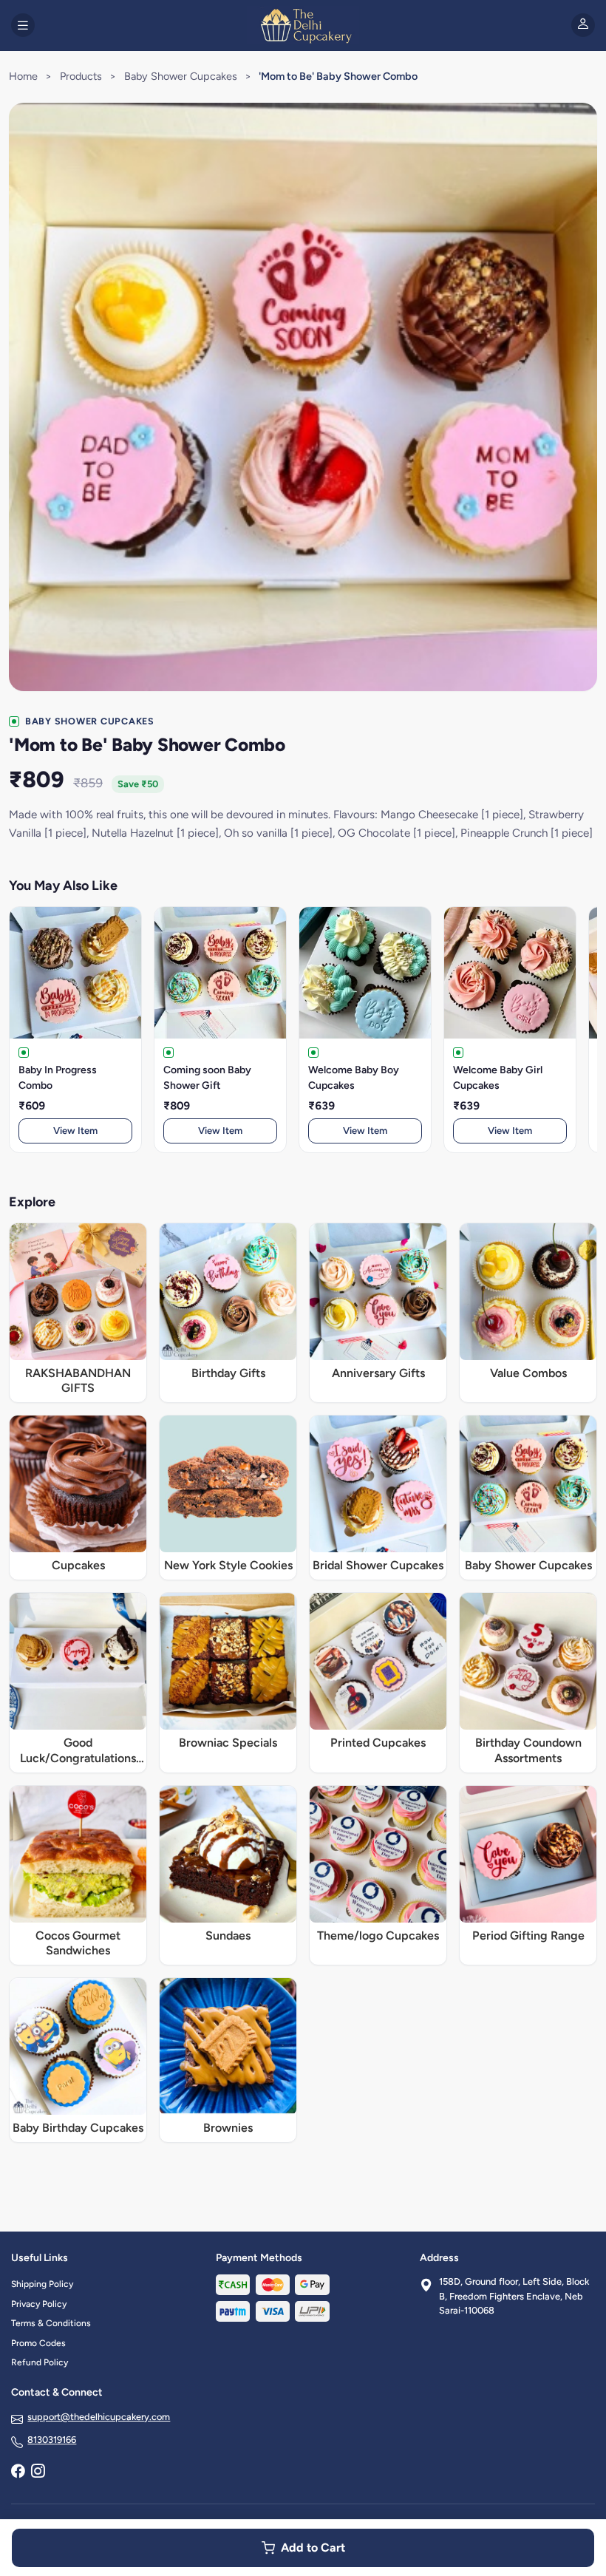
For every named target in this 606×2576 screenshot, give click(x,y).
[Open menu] (23, 25)
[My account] (583, 25)
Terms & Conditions (51, 2323)
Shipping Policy (42, 2284)
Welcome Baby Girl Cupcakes (498, 1078)
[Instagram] (38, 2473)
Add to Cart (313, 2548)
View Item (75, 1131)
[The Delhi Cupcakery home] (303, 25)
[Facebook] (18, 2473)
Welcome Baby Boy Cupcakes (354, 1078)
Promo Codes (38, 2343)
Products (81, 76)
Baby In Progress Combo (58, 1078)
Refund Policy (40, 2362)
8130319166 (52, 2440)
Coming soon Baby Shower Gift (207, 1078)
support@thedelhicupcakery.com (99, 2417)
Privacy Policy (39, 2304)
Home (23, 76)
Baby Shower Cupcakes (181, 76)
